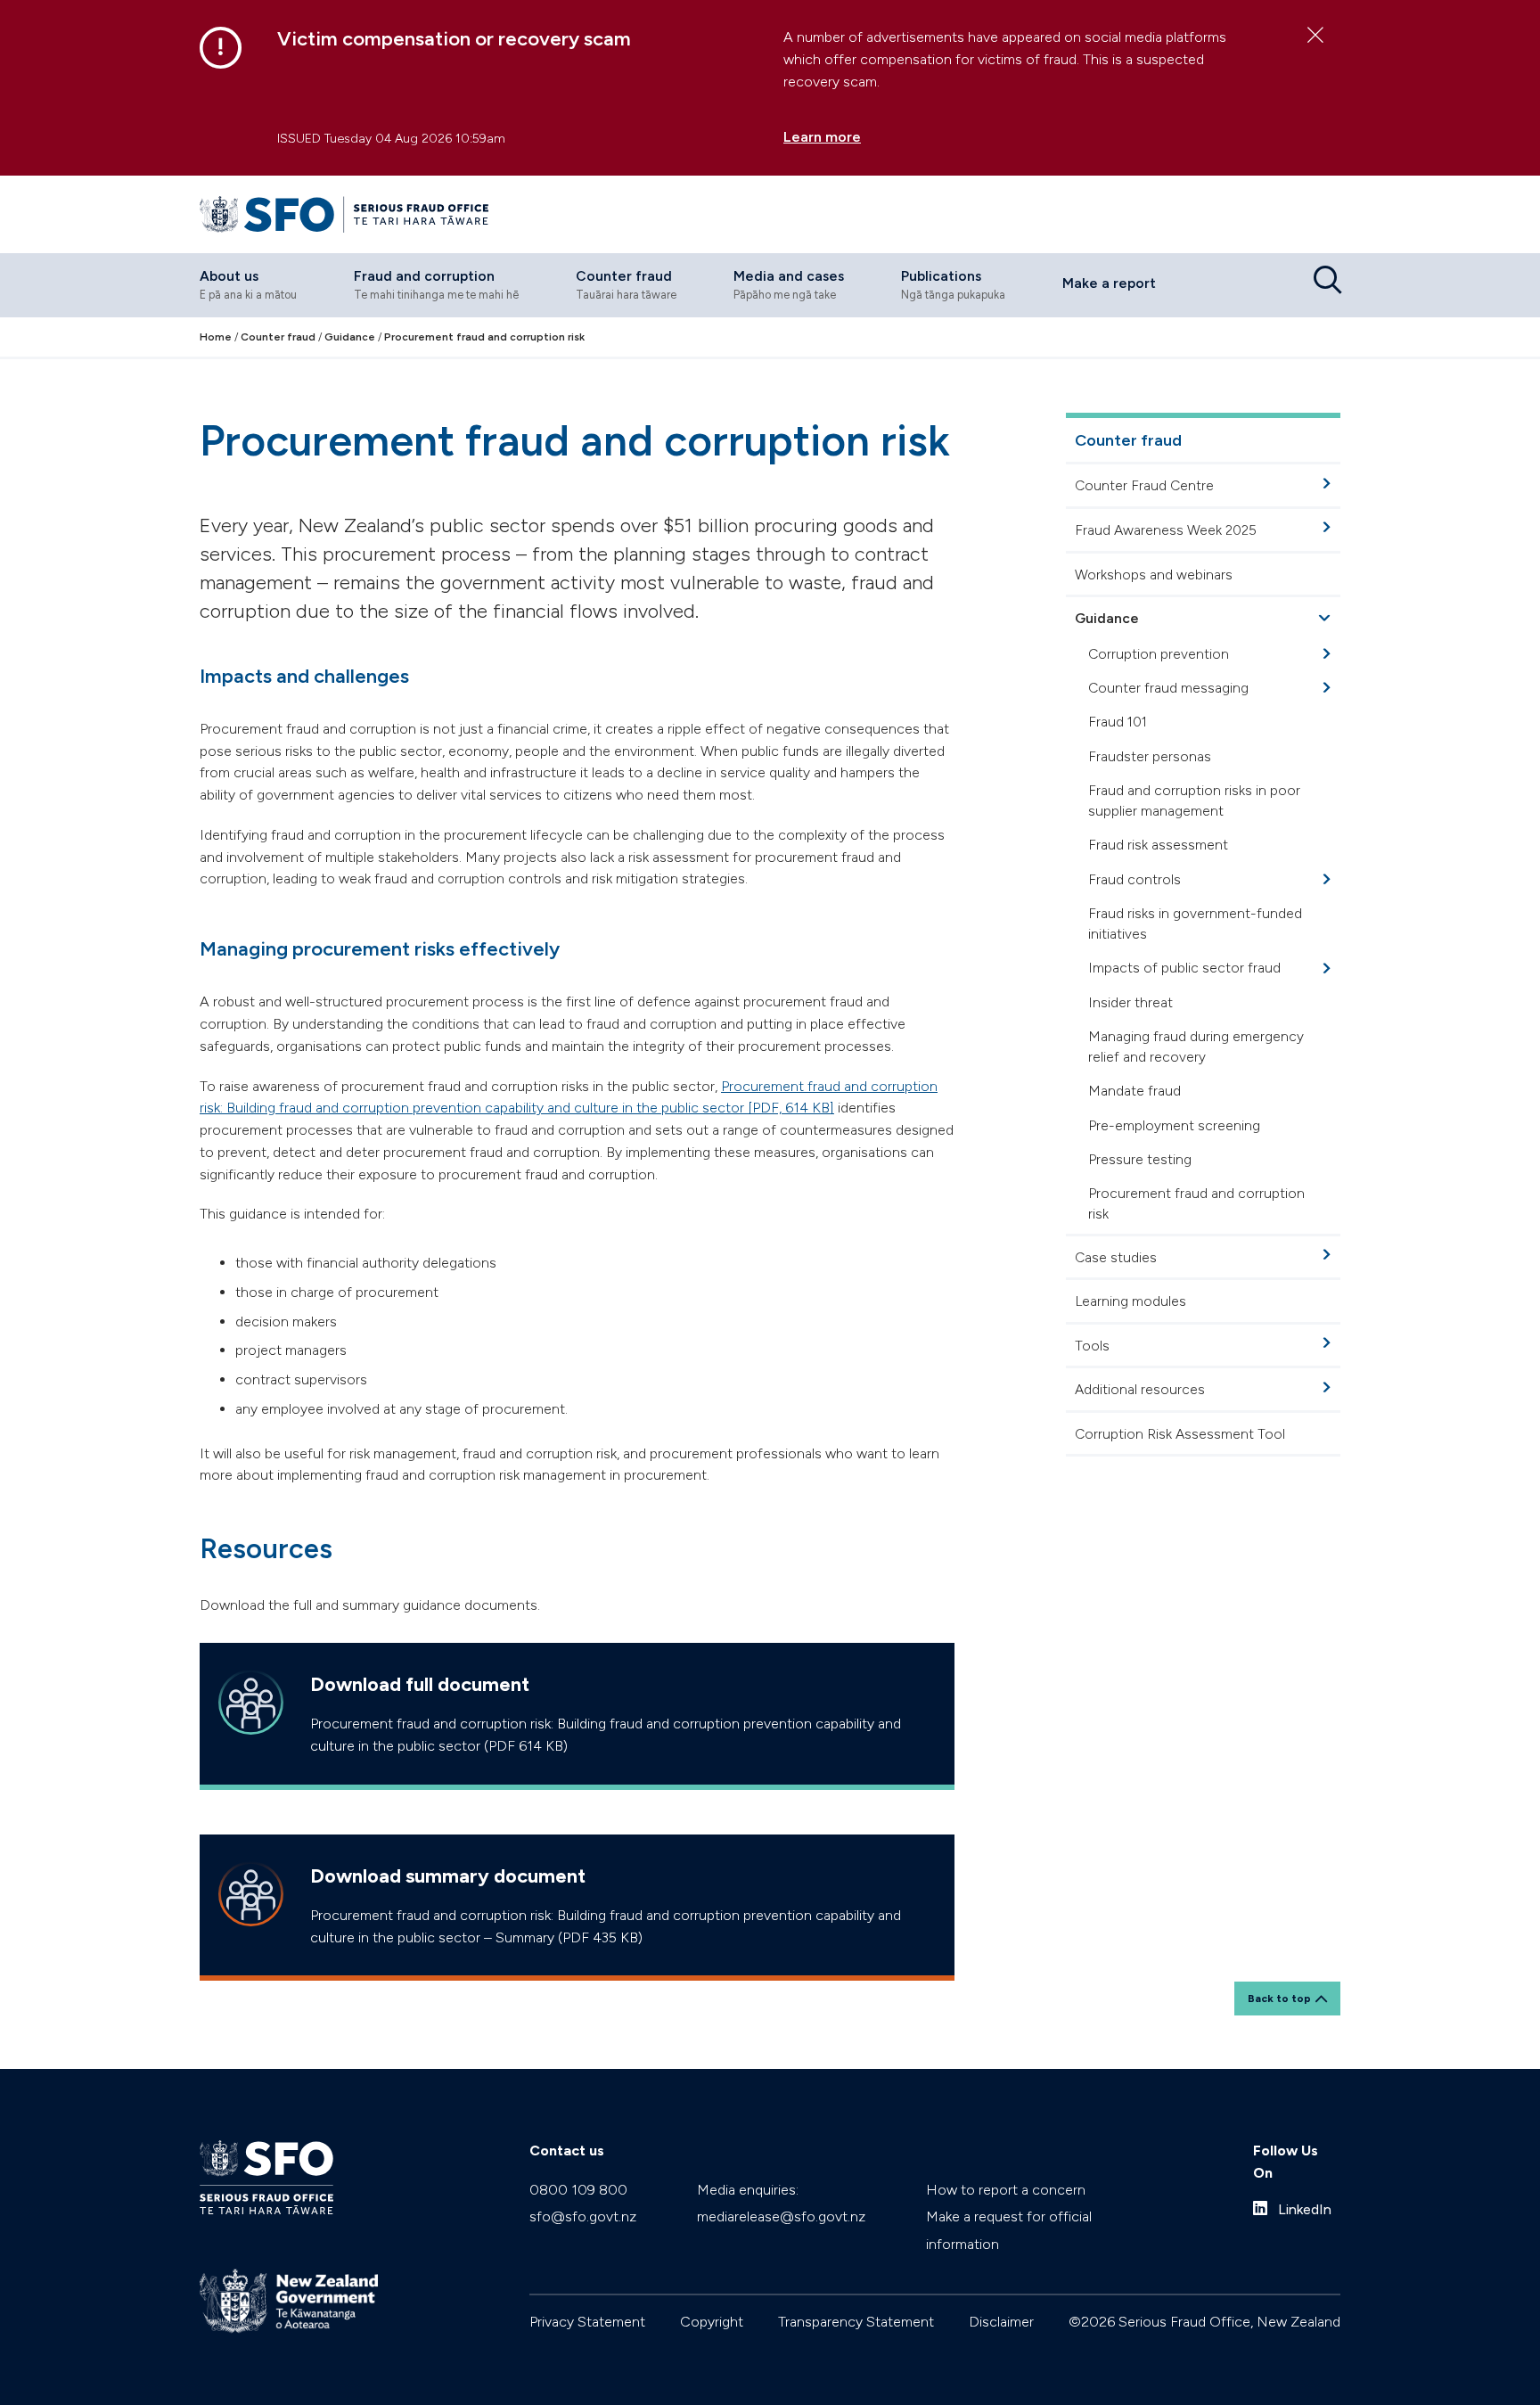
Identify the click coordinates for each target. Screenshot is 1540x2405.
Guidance (1107, 619)
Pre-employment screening (1174, 1125)
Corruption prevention (1159, 654)
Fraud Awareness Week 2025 (1166, 530)
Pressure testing (1140, 1159)
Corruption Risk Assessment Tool (1180, 1434)
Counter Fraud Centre (1144, 486)
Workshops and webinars (1154, 575)
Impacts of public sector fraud (1184, 969)
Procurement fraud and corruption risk (1196, 1203)
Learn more (822, 137)
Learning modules (1130, 1302)
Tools (1092, 1346)
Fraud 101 (1118, 722)
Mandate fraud (1135, 1092)
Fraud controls (1135, 879)
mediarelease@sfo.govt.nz (781, 2216)
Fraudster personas (1150, 756)
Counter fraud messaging (1168, 688)
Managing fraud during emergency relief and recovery (1196, 1047)
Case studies (1116, 1257)
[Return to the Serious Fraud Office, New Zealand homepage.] (344, 214)
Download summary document (448, 1876)
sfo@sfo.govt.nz (583, 2216)
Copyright (712, 2322)
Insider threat (1130, 1002)
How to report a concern (1006, 2190)
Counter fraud (1128, 440)
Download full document (420, 1684)
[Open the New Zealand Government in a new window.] (289, 2301)
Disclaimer (1001, 2322)
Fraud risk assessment (1158, 845)
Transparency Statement (856, 2322)
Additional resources (1140, 1390)
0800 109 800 (578, 2190)
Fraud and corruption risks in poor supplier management (1194, 800)
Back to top (1279, 1999)
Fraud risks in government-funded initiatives (1195, 923)
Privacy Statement (587, 2322)
